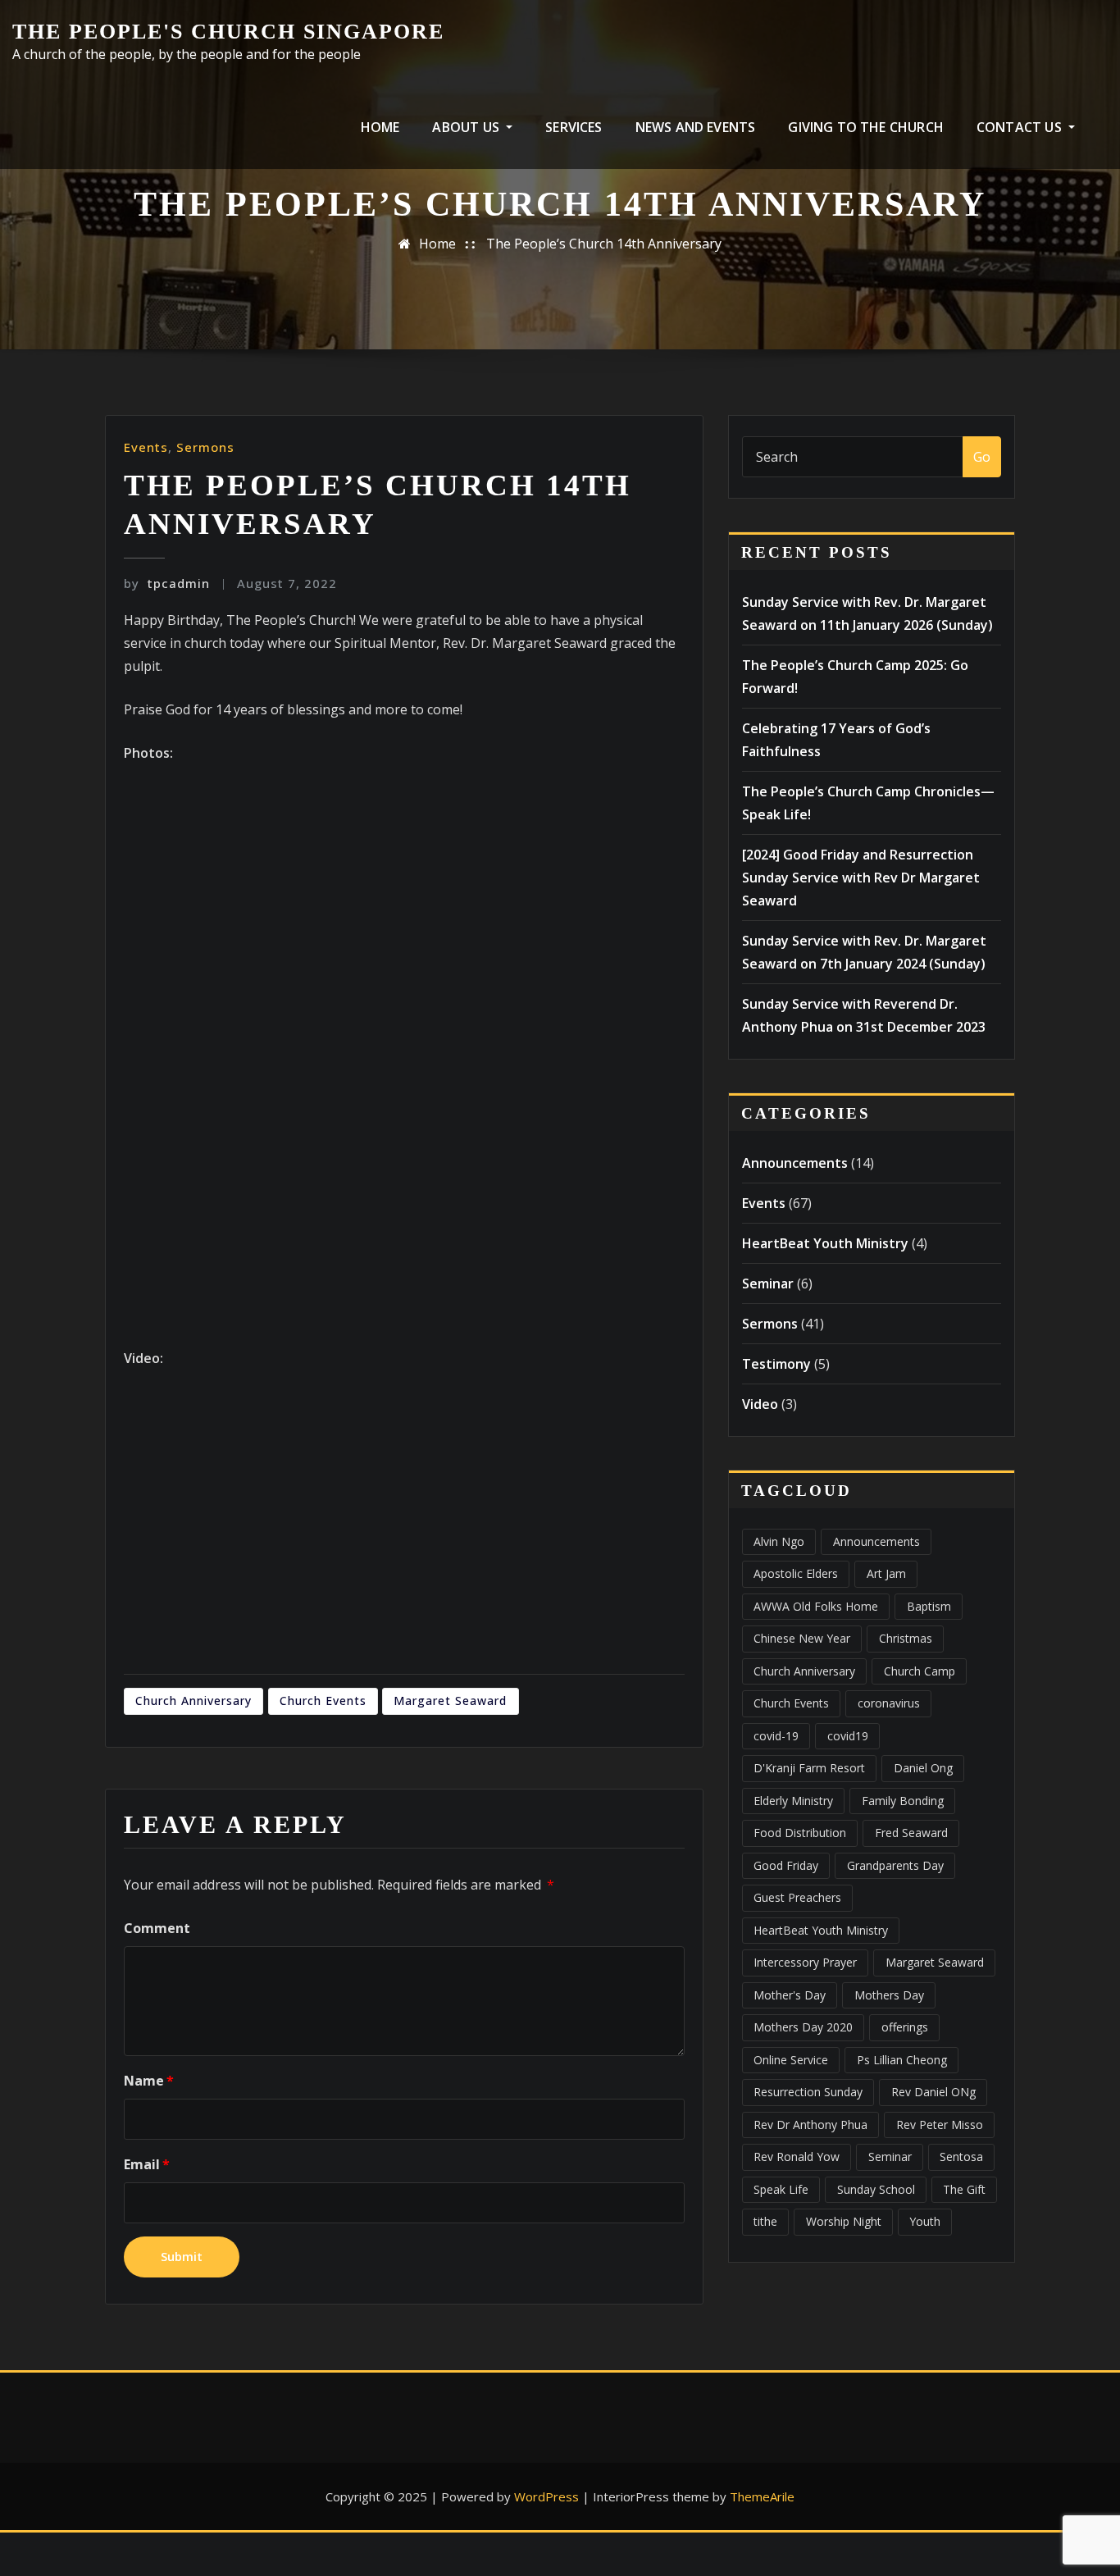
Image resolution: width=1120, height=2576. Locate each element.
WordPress (546, 2496)
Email (147, 2164)
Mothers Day (889, 1995)
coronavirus (889, 1703)
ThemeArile (762, 2496)
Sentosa (961, 2157)
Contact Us (1021, 127)
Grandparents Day (895, 1865)
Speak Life (781, 2189)
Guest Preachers (797, 1897)
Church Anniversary (193, 1701)
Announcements (795, 1163)
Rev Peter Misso (940, 2125)
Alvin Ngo (779, 1541)
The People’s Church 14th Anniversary (604, 244)
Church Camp (920, 1671)
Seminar (768, 1283)
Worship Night (844, 2221)
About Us (467, 127)
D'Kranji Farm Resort (809, 1768)
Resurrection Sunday (808, 2092)
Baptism (929, 1606)
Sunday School (876, 2189)
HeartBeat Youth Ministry (825, 1243)
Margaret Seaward (450, 1701)
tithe (765, 2221)
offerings (905, 2027)
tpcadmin (167, 583)
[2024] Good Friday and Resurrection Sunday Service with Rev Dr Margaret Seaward (861, 878)
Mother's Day (790, 1995)
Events (146, 447)
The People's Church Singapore (228, 32)
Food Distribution (800, 1833)
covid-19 (776, 1736)
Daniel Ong (923, 1768)
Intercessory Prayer (805, 1962)
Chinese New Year (802, 1638)
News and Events (696, 127)
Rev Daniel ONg (933, 2092)
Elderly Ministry (793, 1801)
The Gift (964, 2189)
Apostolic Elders (796, 1573)
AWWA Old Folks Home (816, 1606)
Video (760, 1404)
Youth (925, 2221)
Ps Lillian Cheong (902, 2060)
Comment (157, 1928)
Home (380, 127)
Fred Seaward (911, 1833)
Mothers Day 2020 (803, 2027)
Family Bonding (903, 1801)
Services (574, 127)
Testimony (776, 1364)
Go (982, 457)
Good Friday (786, 1865)
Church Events (323, 1701)
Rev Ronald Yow (797, 2157)
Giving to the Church (866, 127)
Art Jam (886, 1573)
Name (149, 2081)
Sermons (205, 447)
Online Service (791, 2060)
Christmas (906, 1638)
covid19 (848, 1736)
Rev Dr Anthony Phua (810, 2125)
